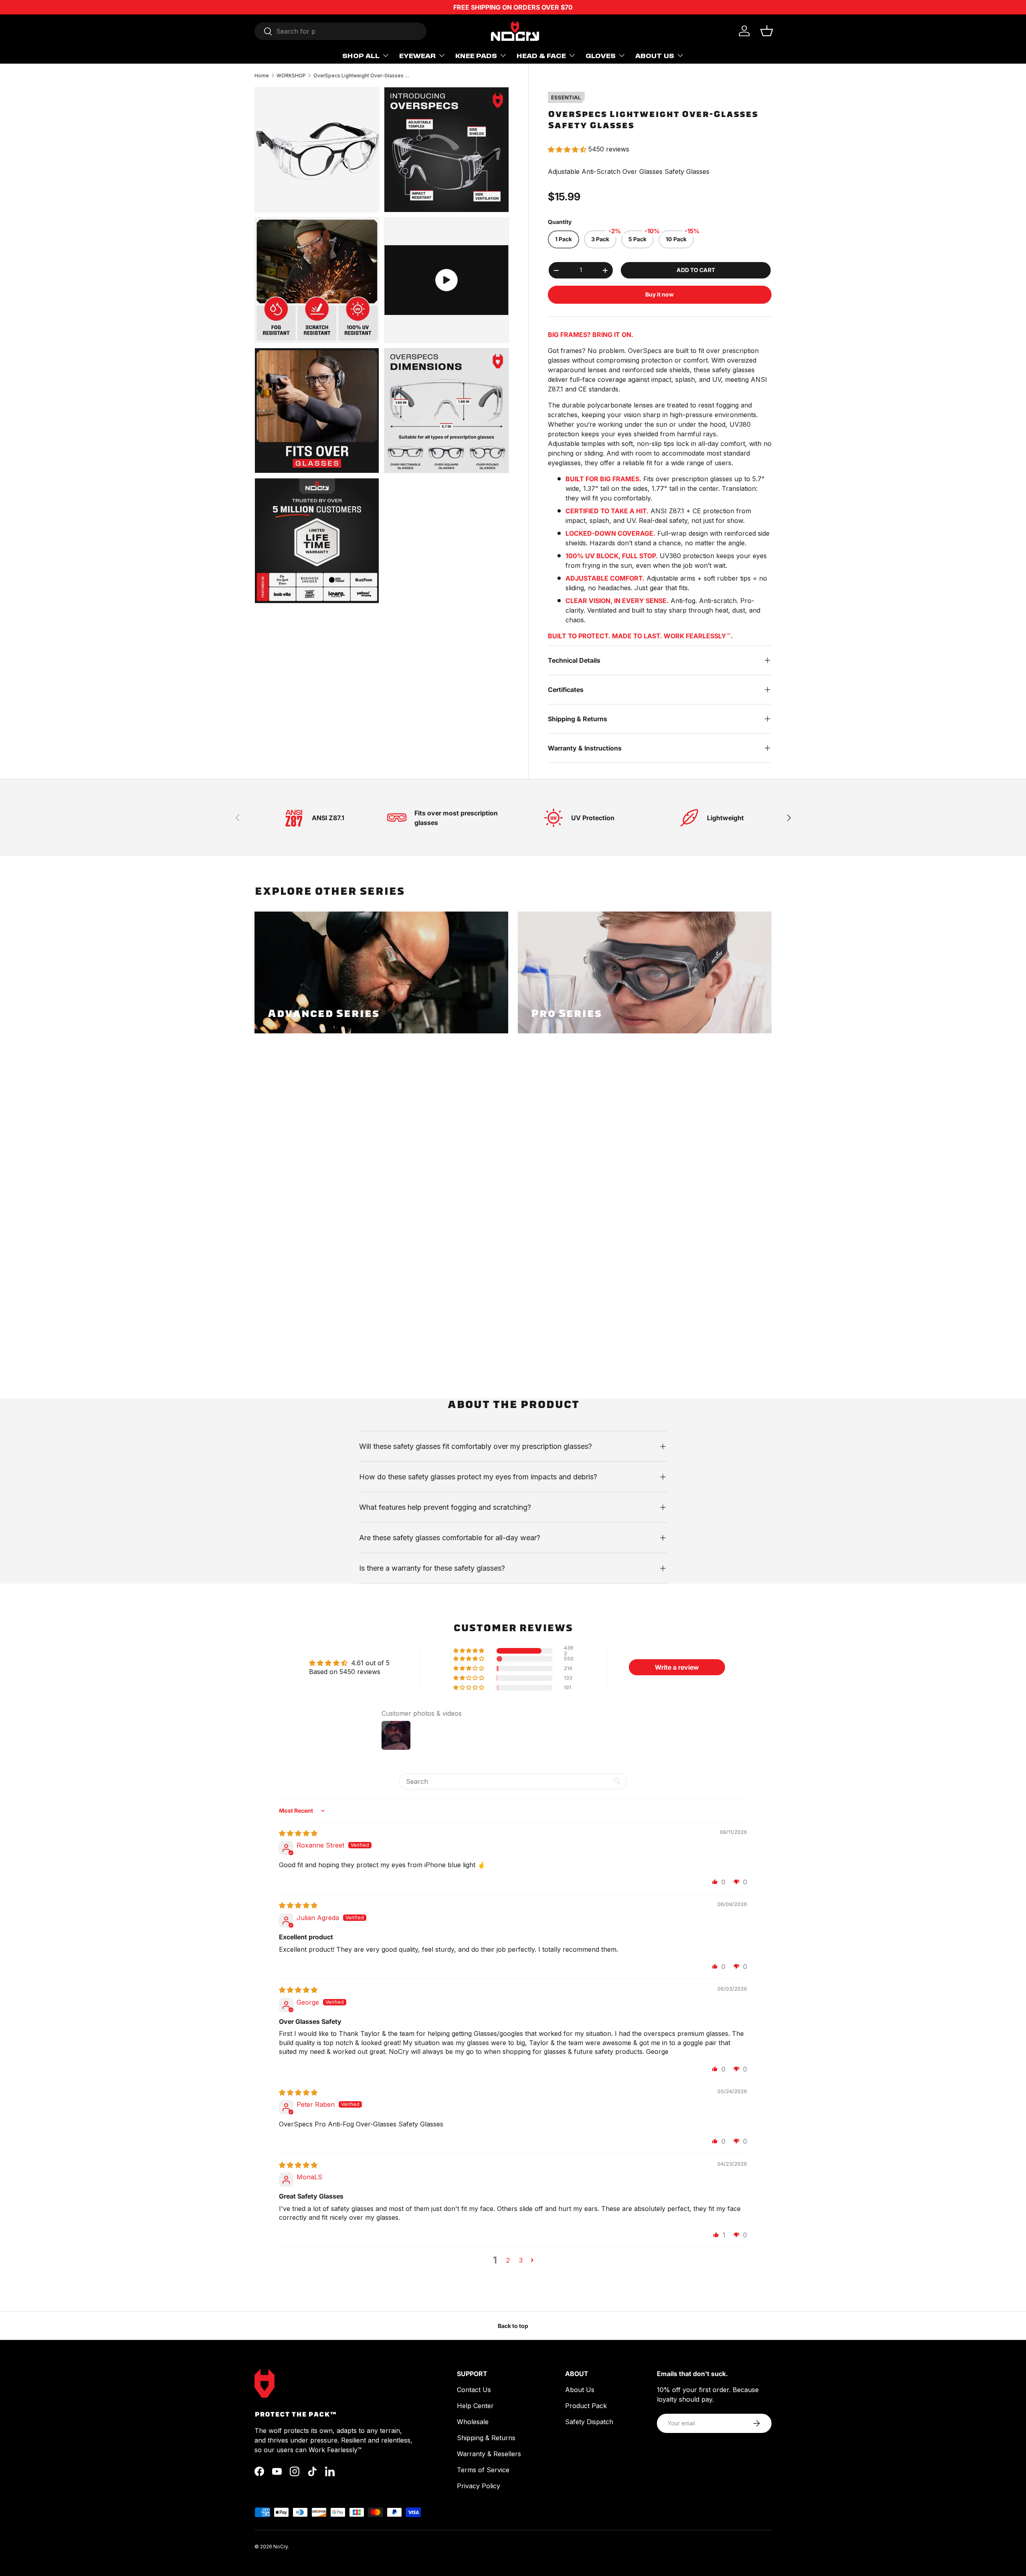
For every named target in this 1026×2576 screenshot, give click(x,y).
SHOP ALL (361, 55)
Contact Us (474, 2390)
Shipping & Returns (486, 2438)
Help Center (475, 2406)
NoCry (281, 2547)
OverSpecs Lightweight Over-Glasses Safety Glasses (362, 76)
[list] (384, 348)
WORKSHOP (291, 76)
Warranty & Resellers (489, 2454)
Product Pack (586, 2406)
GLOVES (601, 55)
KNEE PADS (476, 55)
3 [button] (521, 2260)
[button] (767, 31)
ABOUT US (655, 55)
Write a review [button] (677, 1667)
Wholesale (473, 2422)
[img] (298, 1833)
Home (262, 76)
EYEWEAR (417, 55)
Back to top (513, 2326)
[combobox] (340, 31)
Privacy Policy (479, 2486)
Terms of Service (483, 2470)
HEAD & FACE (541, 55)
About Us (580, 2390)
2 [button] (508, 2260)
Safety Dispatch (589, 2422)
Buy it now (659, 294)
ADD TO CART (696, 270)
